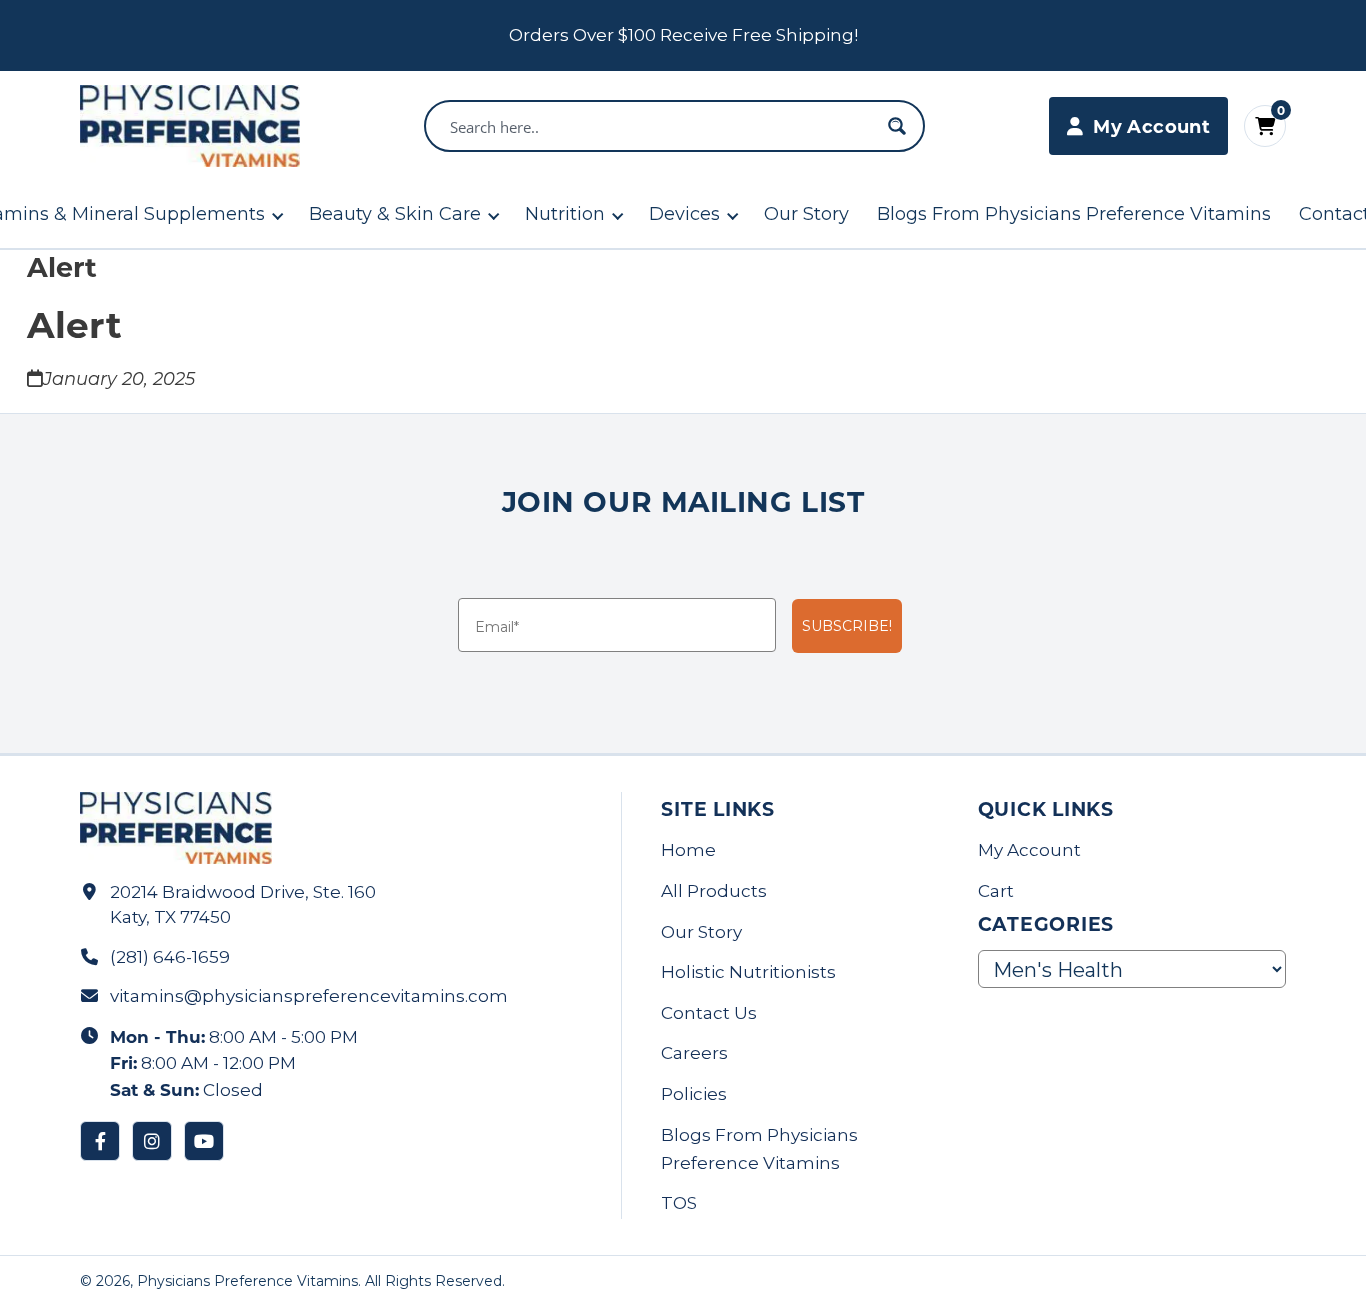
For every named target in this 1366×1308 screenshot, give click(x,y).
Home (688, 850)
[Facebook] (100, 1141)
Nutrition (565, 214)
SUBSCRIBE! (847, 626)
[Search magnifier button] (897, 126)
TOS (679, 1203)
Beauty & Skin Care (395, 214)
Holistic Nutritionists (748, 972)
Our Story (806, 214)
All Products (714, 891)
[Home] (190, 126)
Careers (694, 1053)
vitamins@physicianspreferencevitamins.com (309, 996)
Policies (694, 1094)
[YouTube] (204, 1141)
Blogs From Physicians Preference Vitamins (1074, 214)
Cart (996, 891)
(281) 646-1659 (170, 957)
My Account (1029, 850)
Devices (684, 214)
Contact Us (709, 1013)
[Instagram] (152, 1141)
